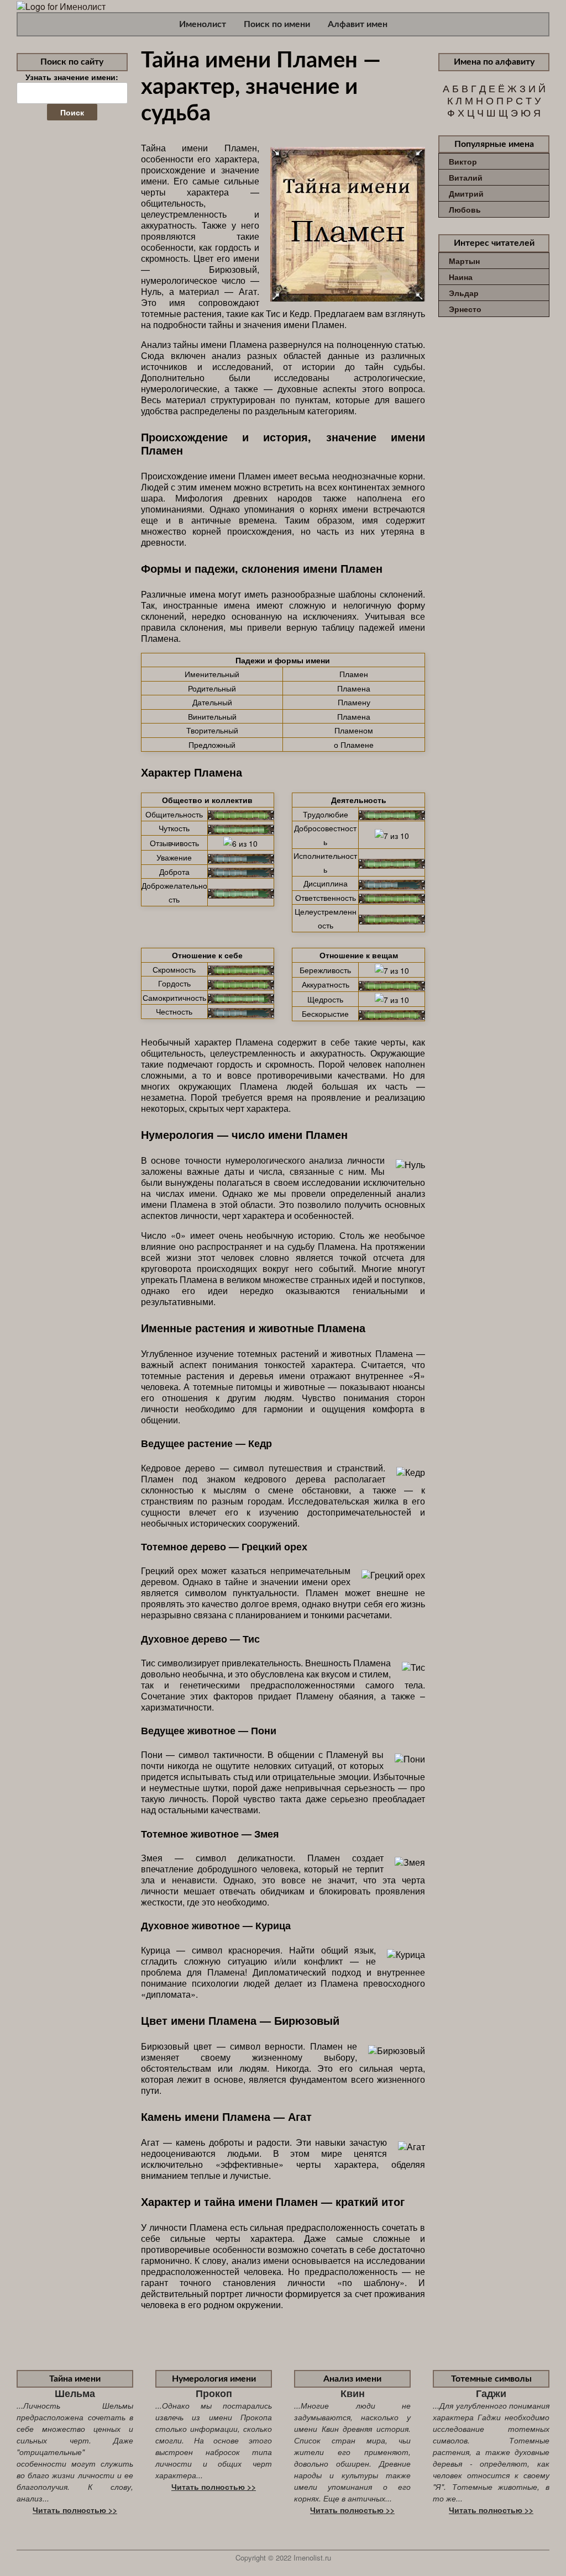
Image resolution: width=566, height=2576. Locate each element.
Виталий (466, 177)
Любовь (465, 209)
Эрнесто (465, 309)
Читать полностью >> (75, 2510)
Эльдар (464, 293)
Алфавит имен (358, 24)
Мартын (464, 261)
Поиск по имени (277, 24)
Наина (461, 277)
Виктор (463, 161)
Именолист (203, 24)
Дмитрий (466, 193)
